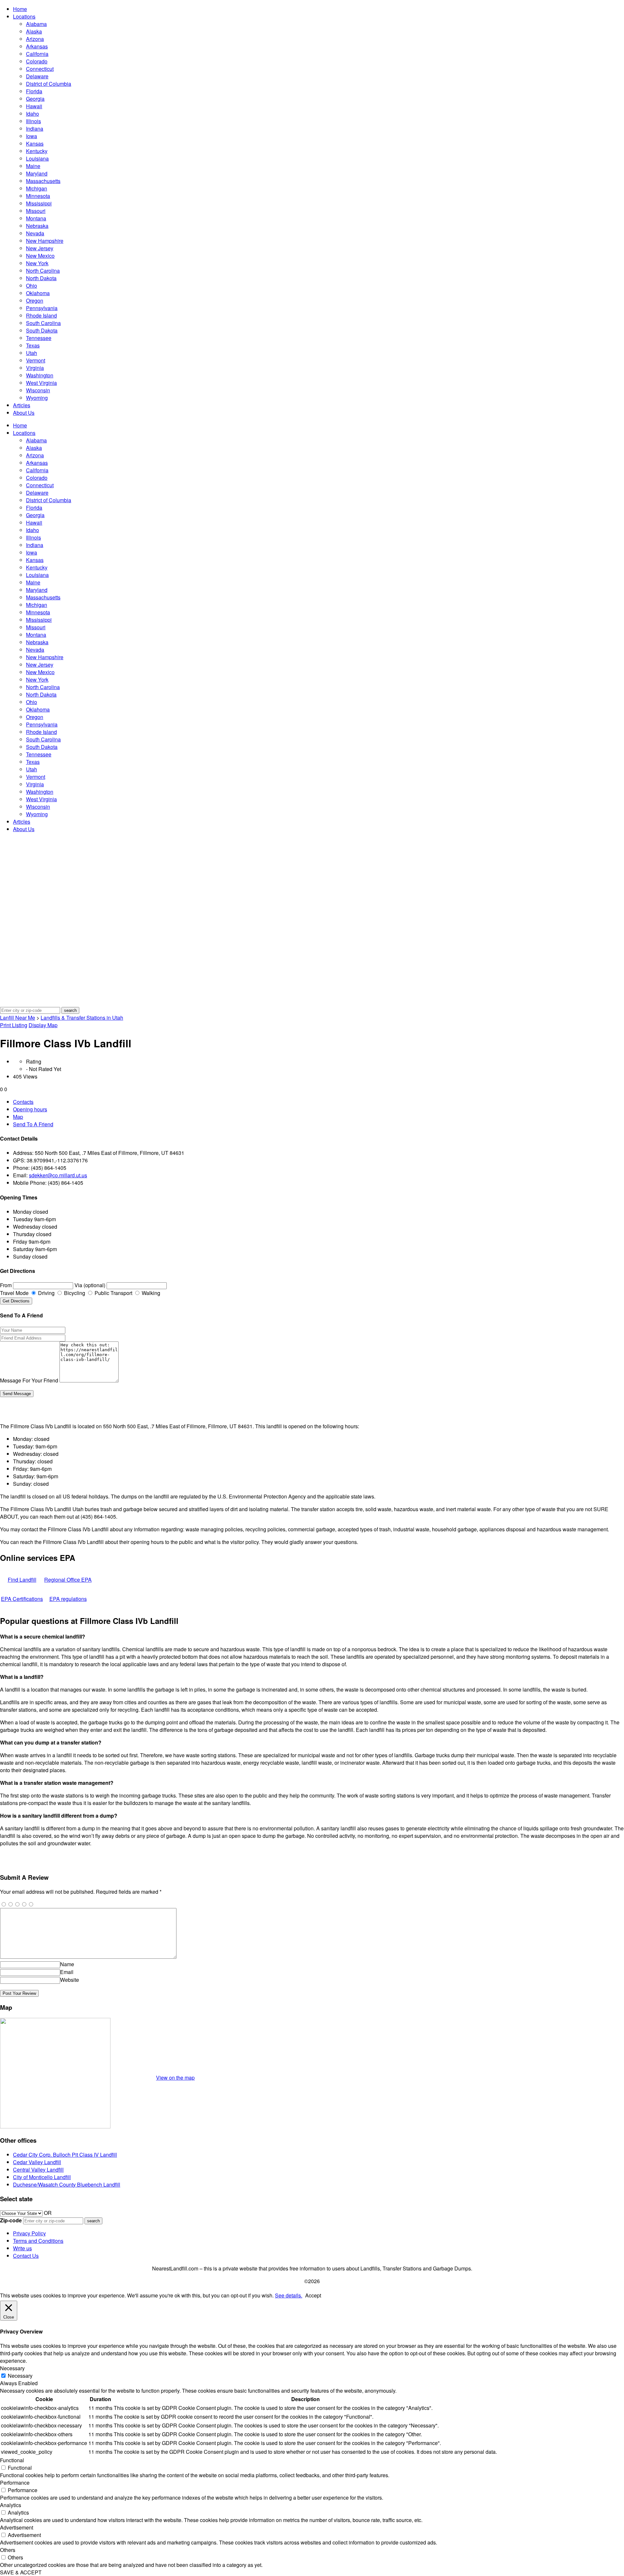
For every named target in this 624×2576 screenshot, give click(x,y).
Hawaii (34, 106)
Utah (32, 353)
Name (67, 1964)
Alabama (36, 24)
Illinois (33, 121)
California (37, 54)
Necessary (20, 2376)
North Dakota (41, 278)
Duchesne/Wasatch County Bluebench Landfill (67, 2184)
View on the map (175, 2078)
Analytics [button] (11, 2505)
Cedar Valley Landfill (37, 2162)
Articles (22, 405)
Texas (33, 345)
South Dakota (42, 330)
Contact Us (26, 2256)
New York (37, 263)
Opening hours (30, 1109)
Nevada (35, 233)
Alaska (34, 31)
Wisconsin (38, 390)
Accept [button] (313, 2295)
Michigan (37, 188)
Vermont (36, 360)
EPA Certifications (22, 1599)
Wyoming (37, 398)
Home (20, 9)
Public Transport (113, 1293)
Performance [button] (15, 2483)
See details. (289, 2295)
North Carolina (43, 271)
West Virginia (41, 383)
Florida (34, 91)
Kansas (35, 144)
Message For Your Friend (29, 1380)
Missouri (36, 211)
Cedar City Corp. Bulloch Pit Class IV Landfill (65, 2155)
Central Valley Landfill (38, 2170)
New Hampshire (45, 241)
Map (18, 1117)
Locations (24, 16)
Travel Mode (14, 1293)
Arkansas (37, 46)
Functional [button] (12, 2460)
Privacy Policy (29, 2233)
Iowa (32, 136)
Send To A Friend (33, 1124)
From (6, 1285)
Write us (22, 2248)
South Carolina (43, 323)
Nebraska (37, 226)
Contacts (23, 1102)
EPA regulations (68, 1599)
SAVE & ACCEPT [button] (21, 2572)
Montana (36, 218)
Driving (46, 1293)
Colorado (37, 61)
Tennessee (39, 338)
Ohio (32, 286)
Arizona (35, 39)
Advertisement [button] (17, 2527)
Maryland (37, 173)
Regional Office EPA (68, 1580)
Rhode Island (41, 315)
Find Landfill (22, 1580)
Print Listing (14, 1025)
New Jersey (40, 248)
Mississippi (39, 203)
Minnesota (38, 196)
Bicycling (74, 1293)
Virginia (35, 368)
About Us (24, 413)
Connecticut (40, 69)
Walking (150, 1293)
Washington (40, 375)
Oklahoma (38, 293)
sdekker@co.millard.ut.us (58, 1175)
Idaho (32, 114)
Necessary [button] (12, 2368)
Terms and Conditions (38, 2241)
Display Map (43, 1025)
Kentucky (37, 151)
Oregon (35, 301)
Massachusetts (43, 181)
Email (67, 1972)
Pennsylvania (42, 308)
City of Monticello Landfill (42, 2177)
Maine (33, 166)
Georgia (35, 99)
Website (70, 1980)
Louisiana (37, 158)
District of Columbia (49, 84)
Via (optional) (90, 1285)
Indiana (35, 129)
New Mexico (40, 256)
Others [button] (8, 2550)
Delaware (37, 76)
